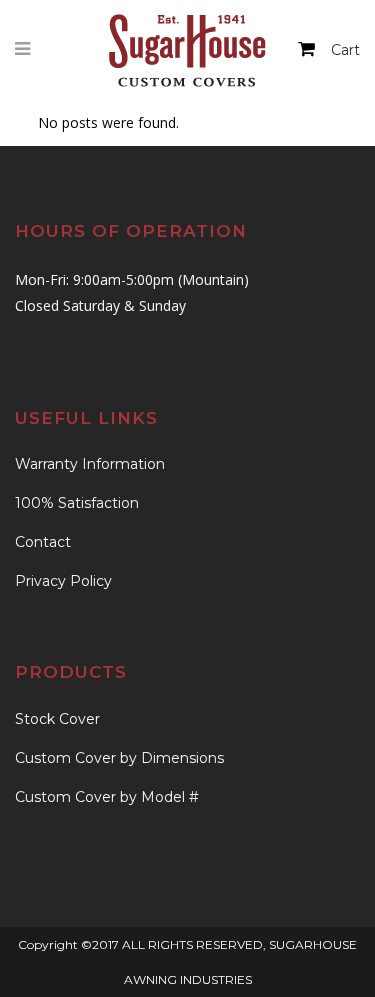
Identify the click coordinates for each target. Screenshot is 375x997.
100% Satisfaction (77, 503)
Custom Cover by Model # (107, 797)
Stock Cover (57, 719)
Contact (43, 542)
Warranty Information (90, 464)
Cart (345, 50)
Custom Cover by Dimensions (119, 758)
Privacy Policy (63, 581)
